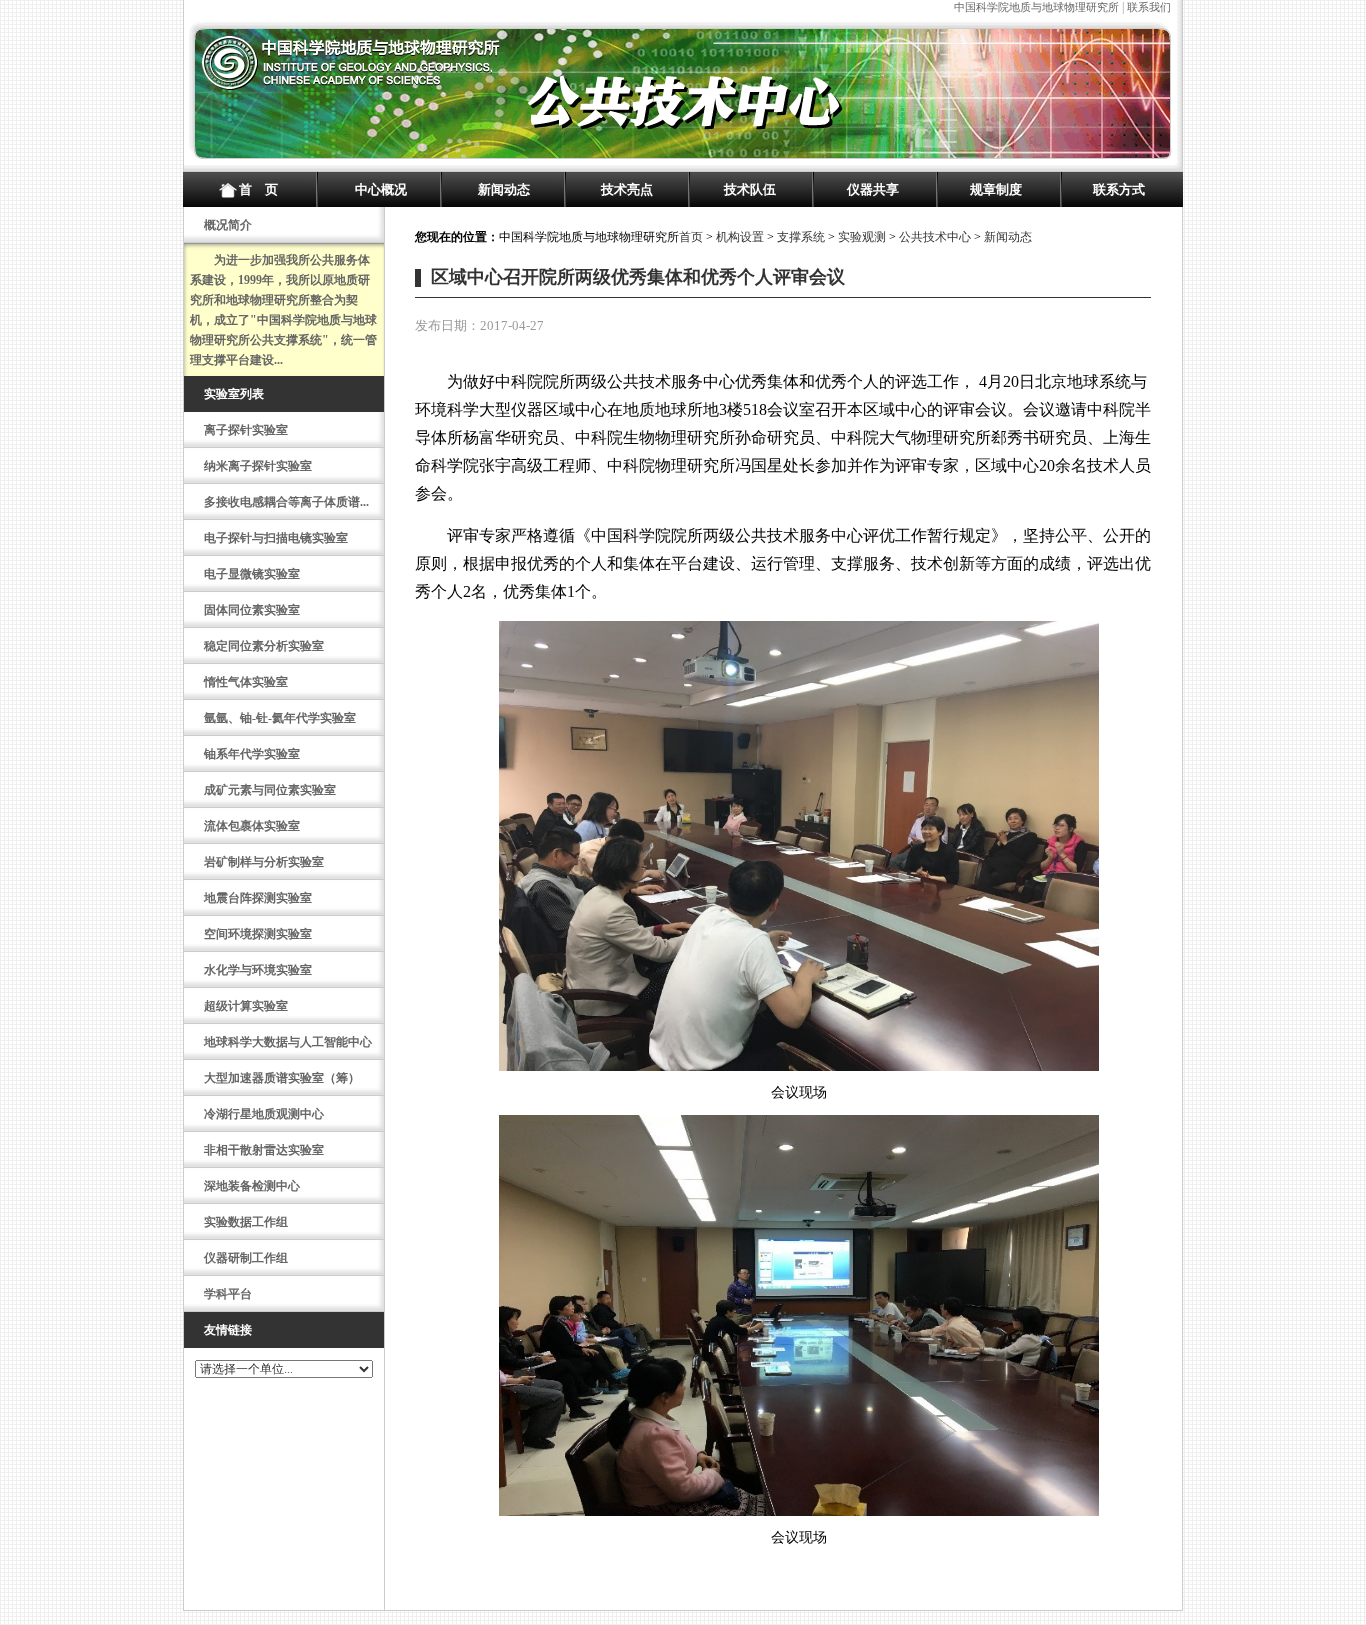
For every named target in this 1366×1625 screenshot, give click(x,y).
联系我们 (1149, 7)
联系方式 (1119, 189)
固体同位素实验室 (252, 610)
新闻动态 (504, 189)
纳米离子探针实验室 (258, 466)
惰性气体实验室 (246, 682)
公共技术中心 (935, 237)
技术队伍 (750, 189)
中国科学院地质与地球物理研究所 (1036, 7)
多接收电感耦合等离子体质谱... (286, 502)
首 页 (258, 189)
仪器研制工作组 (246, 1258)
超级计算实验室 (246, 1006)
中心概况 (381, 189)
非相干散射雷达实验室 (264, 1150)
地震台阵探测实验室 (258, 898)
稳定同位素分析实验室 (264, 646)
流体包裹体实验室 (252, 826)
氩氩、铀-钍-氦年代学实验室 (280, 718)
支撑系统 (801, 237)
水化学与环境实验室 (258, 970)
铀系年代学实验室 (252, 754)
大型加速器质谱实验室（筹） (282, 1078)
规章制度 (996, 189)
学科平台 (228, 1294)
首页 (691, 237)
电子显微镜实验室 (252, 574)
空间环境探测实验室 (258, 934)
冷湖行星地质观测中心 (264, 1114)
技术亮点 (627, 189)
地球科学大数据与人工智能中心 (288, 1042)
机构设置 (740, 237)
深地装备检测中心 (252, 1186)
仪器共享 (873, 189)
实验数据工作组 (246, 1222)
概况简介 (228, 225)
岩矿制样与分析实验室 (264, 862)
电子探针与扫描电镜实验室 (276, 538)
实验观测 (862, 237)
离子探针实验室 (246, 430)
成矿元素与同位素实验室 (270, 790)
